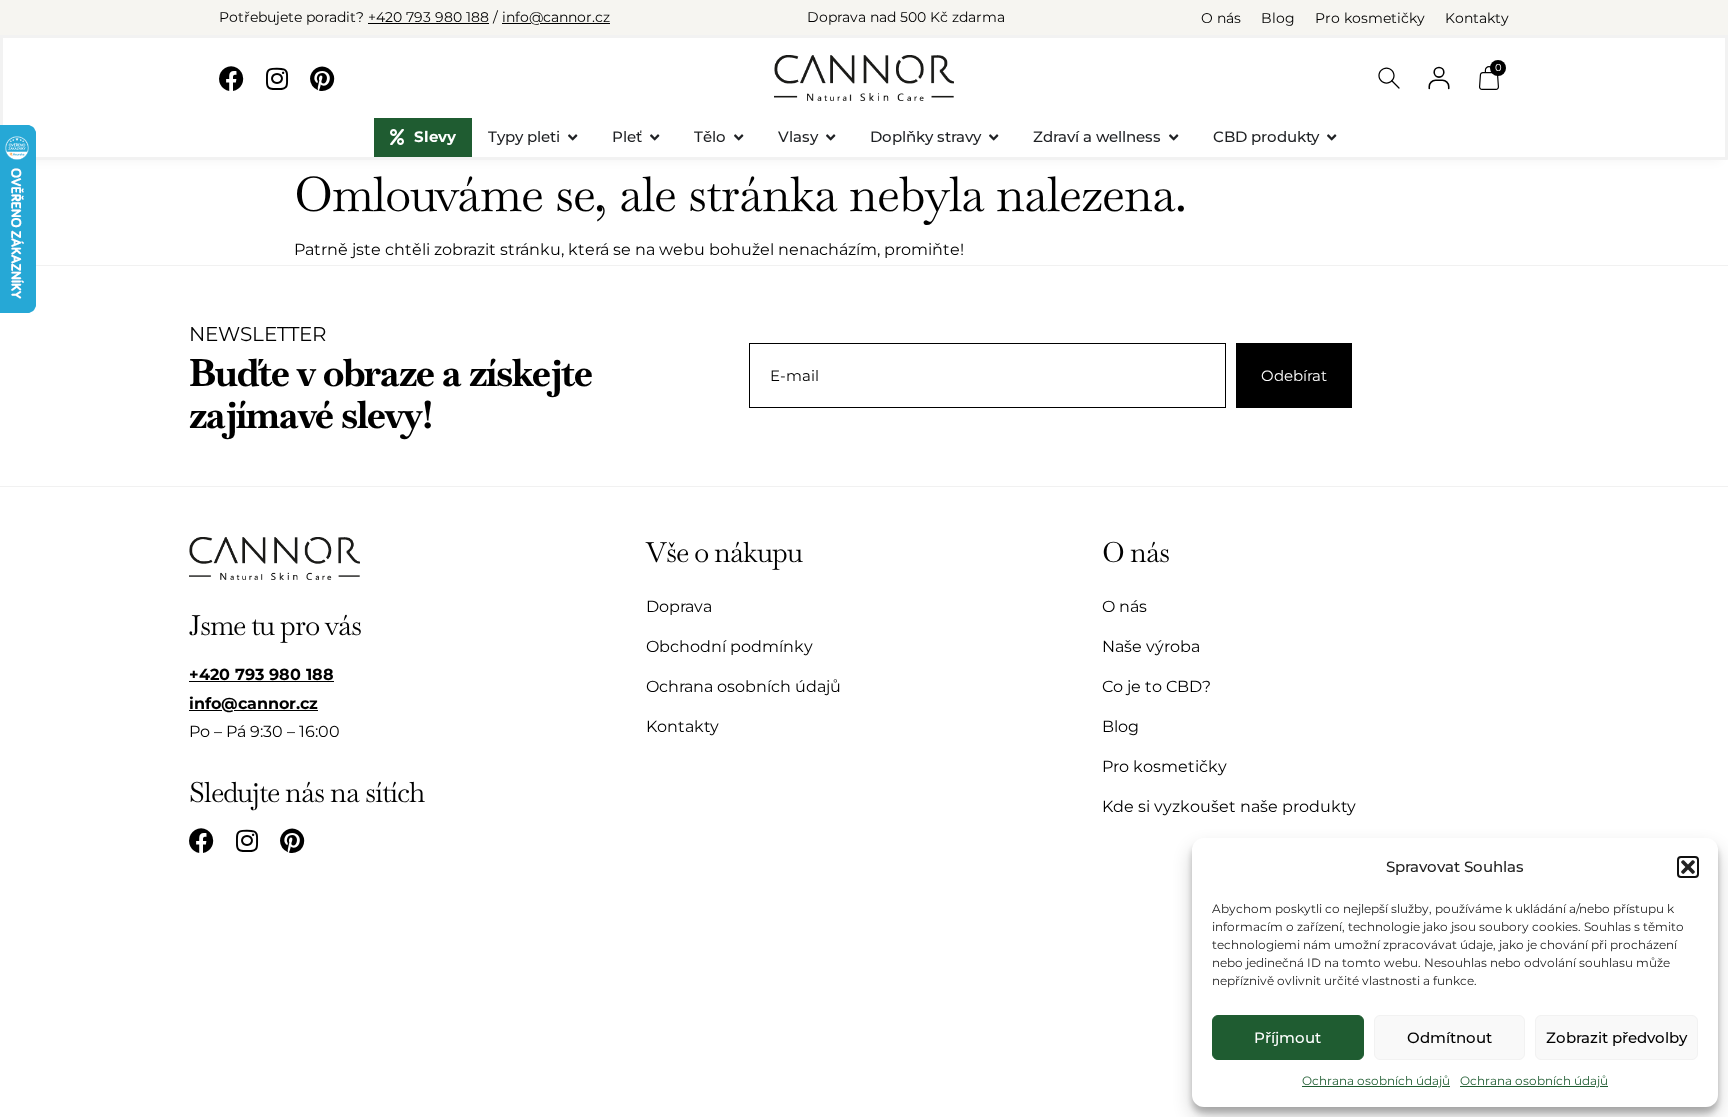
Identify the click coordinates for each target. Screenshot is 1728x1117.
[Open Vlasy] (830, 137)
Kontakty (1477, 18)
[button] (1688, 867)
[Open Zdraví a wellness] (1173, 137)
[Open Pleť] (654, 137)
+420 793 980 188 (428, 17)
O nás (1221, 18)
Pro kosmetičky (1370, 18)
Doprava (679, 606)
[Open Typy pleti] (572, 137)
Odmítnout (1449, 1037)
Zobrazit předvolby (1616, 1037)
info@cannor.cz (556, 17)
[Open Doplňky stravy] (993, 137)
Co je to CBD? (1156, 686)
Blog (1278, 18)
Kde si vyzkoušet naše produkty (1229, 806)
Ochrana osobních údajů (1376, 1080)
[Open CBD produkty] (1331, 137)
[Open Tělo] (738, 137)
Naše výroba (1151, 646)
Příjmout (1287, 1037)
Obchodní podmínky (729, 646)
